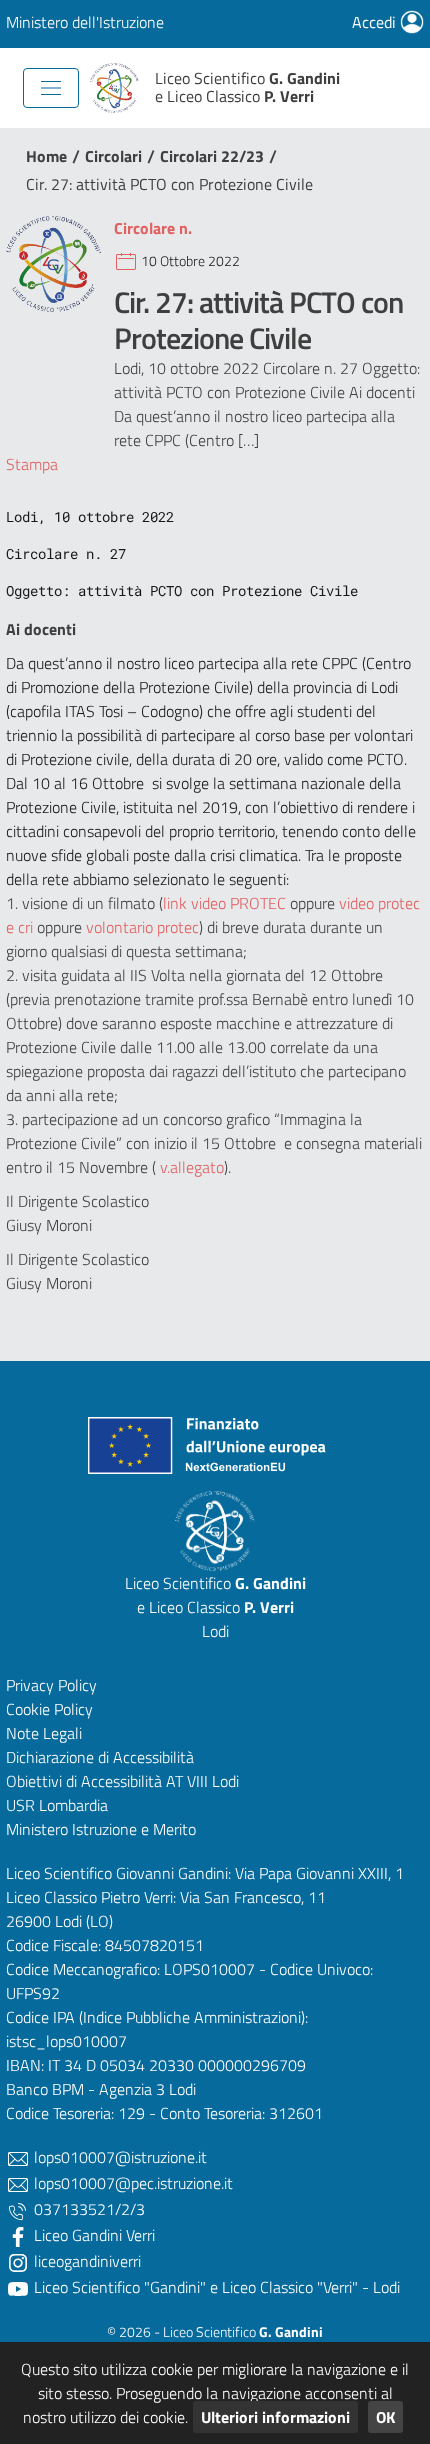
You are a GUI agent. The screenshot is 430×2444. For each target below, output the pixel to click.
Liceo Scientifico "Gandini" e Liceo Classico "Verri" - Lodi (215, 2287)
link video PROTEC (224, 903)
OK (385, 2417)
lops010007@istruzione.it (118, 2157)
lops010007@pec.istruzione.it (131, 2183)
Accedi (376, 22)
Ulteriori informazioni (275, 2417)
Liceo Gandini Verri (92, 2235)
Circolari (113, 156)
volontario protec (142, 927)
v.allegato (190, 1167)
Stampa (32, 464)
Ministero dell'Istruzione (85, 22)
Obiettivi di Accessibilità (84, 1781)
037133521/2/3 (87, 2209)
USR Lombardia (57, 1805)
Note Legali (44, 1733)
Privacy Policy (51, 1685)
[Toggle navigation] (51, 88)
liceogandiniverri (85, 2261)
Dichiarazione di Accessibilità (100, 1757)
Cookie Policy (49, 1709)
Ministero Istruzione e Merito (101, 1829)
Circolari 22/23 (212, 156)
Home (46, 156)
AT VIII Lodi (202, 1781)
